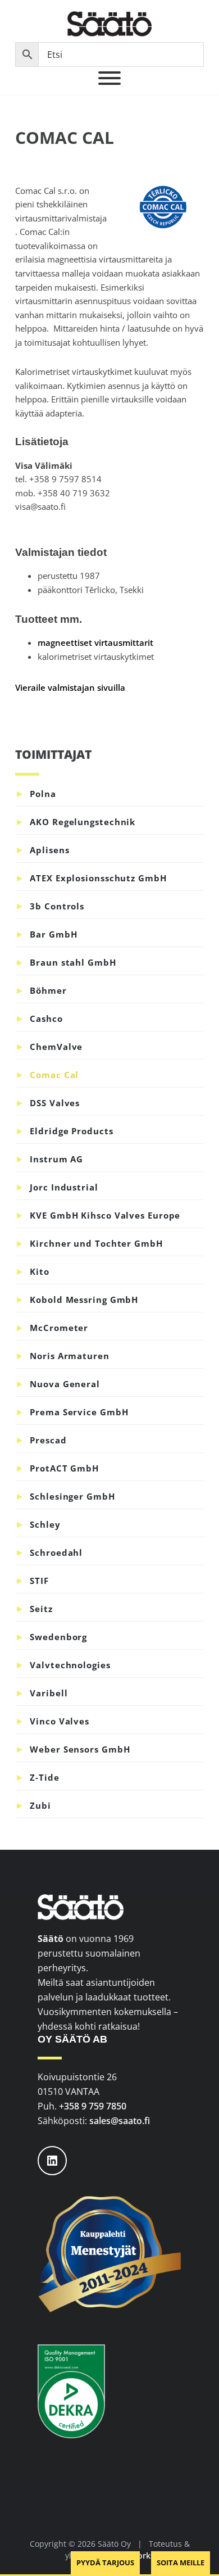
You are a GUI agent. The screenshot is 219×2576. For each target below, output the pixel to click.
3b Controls (57, 906)
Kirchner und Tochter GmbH (96, 1243)
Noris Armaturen (70, 1356)
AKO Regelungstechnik (83, 822)
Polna (43, 794)
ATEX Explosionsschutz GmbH (98, 878)
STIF (39, 1581)
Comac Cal (54, 1075)
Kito (40, 1271)
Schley (45, 1524)
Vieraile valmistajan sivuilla (70, 687)
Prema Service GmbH (79, 1412)
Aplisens (49, 850)
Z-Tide (44, 1777)
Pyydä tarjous (105, 2563)
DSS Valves (55, 1103)
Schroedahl (56, 1552)
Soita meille (181, 2563)
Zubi (40, 1805)
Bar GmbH (53, 934)
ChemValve (56, 1047)
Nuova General (65, 1384)
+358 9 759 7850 (93, 2106)
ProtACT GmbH (64, 1468)
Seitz (41, 1609)
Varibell (49, 1693)
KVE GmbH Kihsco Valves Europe (105, 1215)
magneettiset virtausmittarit (95, 642)
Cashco (46, 1018)
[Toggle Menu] (109, 78)
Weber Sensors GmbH (80, 1749)
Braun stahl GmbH (73, 962)
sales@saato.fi (120, 2121)
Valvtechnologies (70, 1665)
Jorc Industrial (64, 1187)
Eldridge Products (71, 1131)
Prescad (48, 1440)
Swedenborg (58, 1637)
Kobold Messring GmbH (84, 1300)
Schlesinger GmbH (72, 1496)
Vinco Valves (60, 1721)
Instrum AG (56, 1159)
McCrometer (59, 1328)
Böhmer (48, 990)
